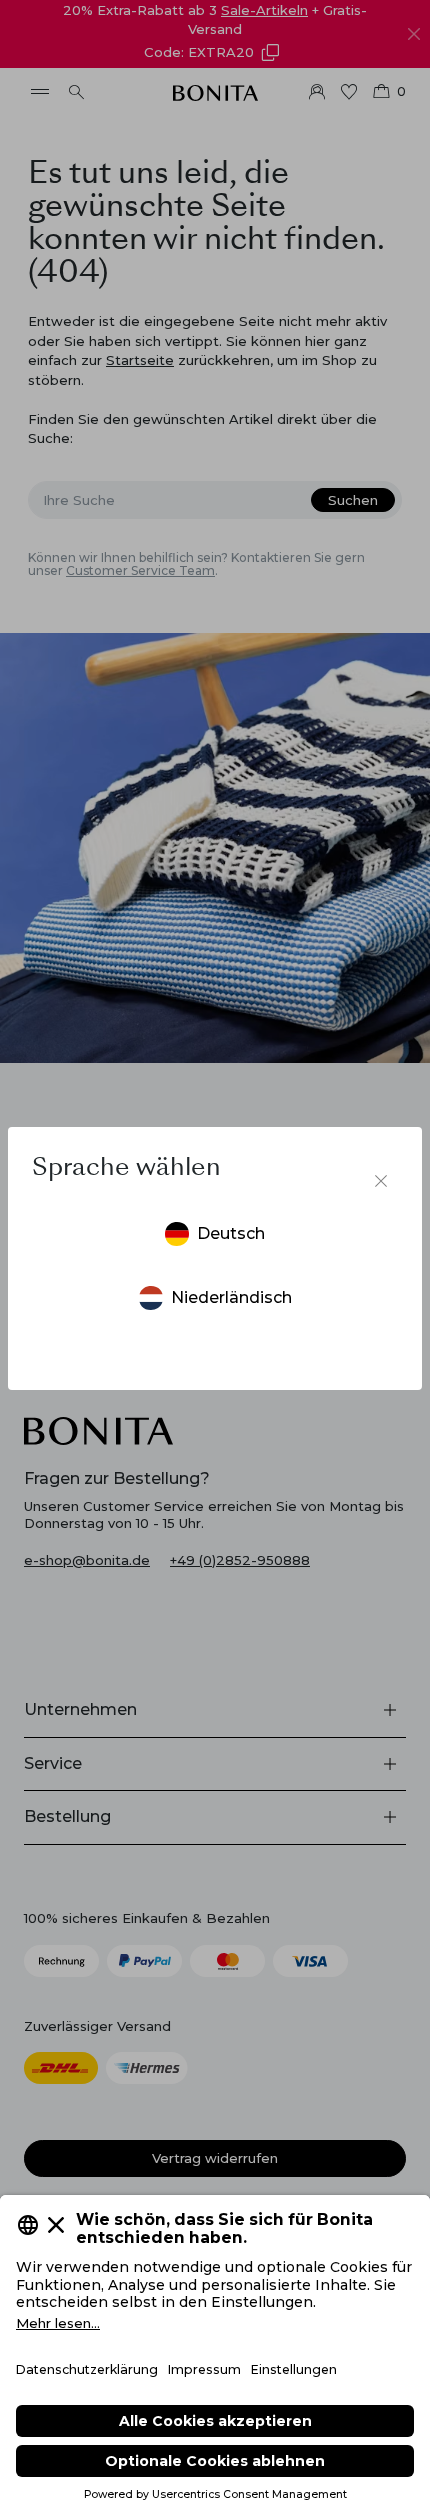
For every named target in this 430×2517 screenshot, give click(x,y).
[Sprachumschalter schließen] (381, 1181)
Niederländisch (231, 1297)
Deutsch (231, 1233)
